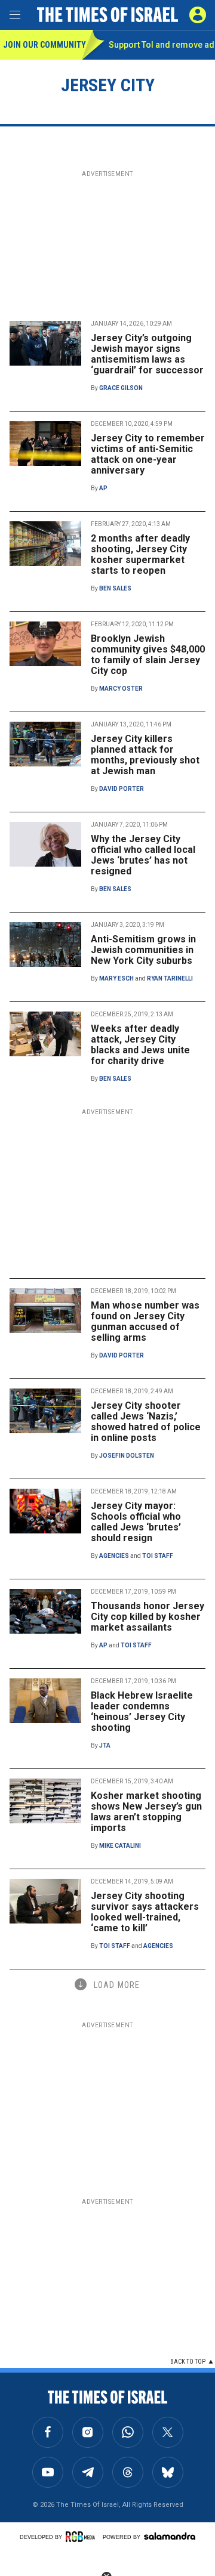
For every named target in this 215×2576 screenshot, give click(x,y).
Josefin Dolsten (127, 1456)
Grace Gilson (121, 388)
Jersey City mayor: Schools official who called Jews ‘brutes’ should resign (136, 1522)
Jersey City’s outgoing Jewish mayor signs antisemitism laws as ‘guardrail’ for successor (147, 354)
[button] (198, 15)
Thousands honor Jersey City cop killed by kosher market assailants (148, 1617)
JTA (105, 1745)
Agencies (114, 1556)
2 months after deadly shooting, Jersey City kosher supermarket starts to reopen (140, 554)
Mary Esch (116, 978)
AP (103, 488)
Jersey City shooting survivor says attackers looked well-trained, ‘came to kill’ (145, 1912)
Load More (117, 1985)
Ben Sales (115, 588)
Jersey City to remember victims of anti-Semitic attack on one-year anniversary (148, 454)
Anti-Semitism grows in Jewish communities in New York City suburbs (143, 950)
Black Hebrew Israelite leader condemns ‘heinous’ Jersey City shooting (142, 1711)
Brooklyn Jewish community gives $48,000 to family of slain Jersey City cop (148, 655)
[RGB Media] (82, 2537)
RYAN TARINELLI (170, 978)
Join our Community (43, 45)
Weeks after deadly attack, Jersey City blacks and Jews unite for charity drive (140, 1045)
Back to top (188, 2362)
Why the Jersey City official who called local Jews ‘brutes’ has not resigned (143, 855)
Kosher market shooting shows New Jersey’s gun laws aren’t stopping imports (146, 1812)
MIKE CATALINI (120, 1846)
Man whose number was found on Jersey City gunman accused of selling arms (145, 1321)
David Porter (122, 789)
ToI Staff (158, 1556)
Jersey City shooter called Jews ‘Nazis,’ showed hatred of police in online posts (146, 1422)
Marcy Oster (121, 689)
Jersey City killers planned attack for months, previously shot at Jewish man (145, 755)
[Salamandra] (170, 2536)
